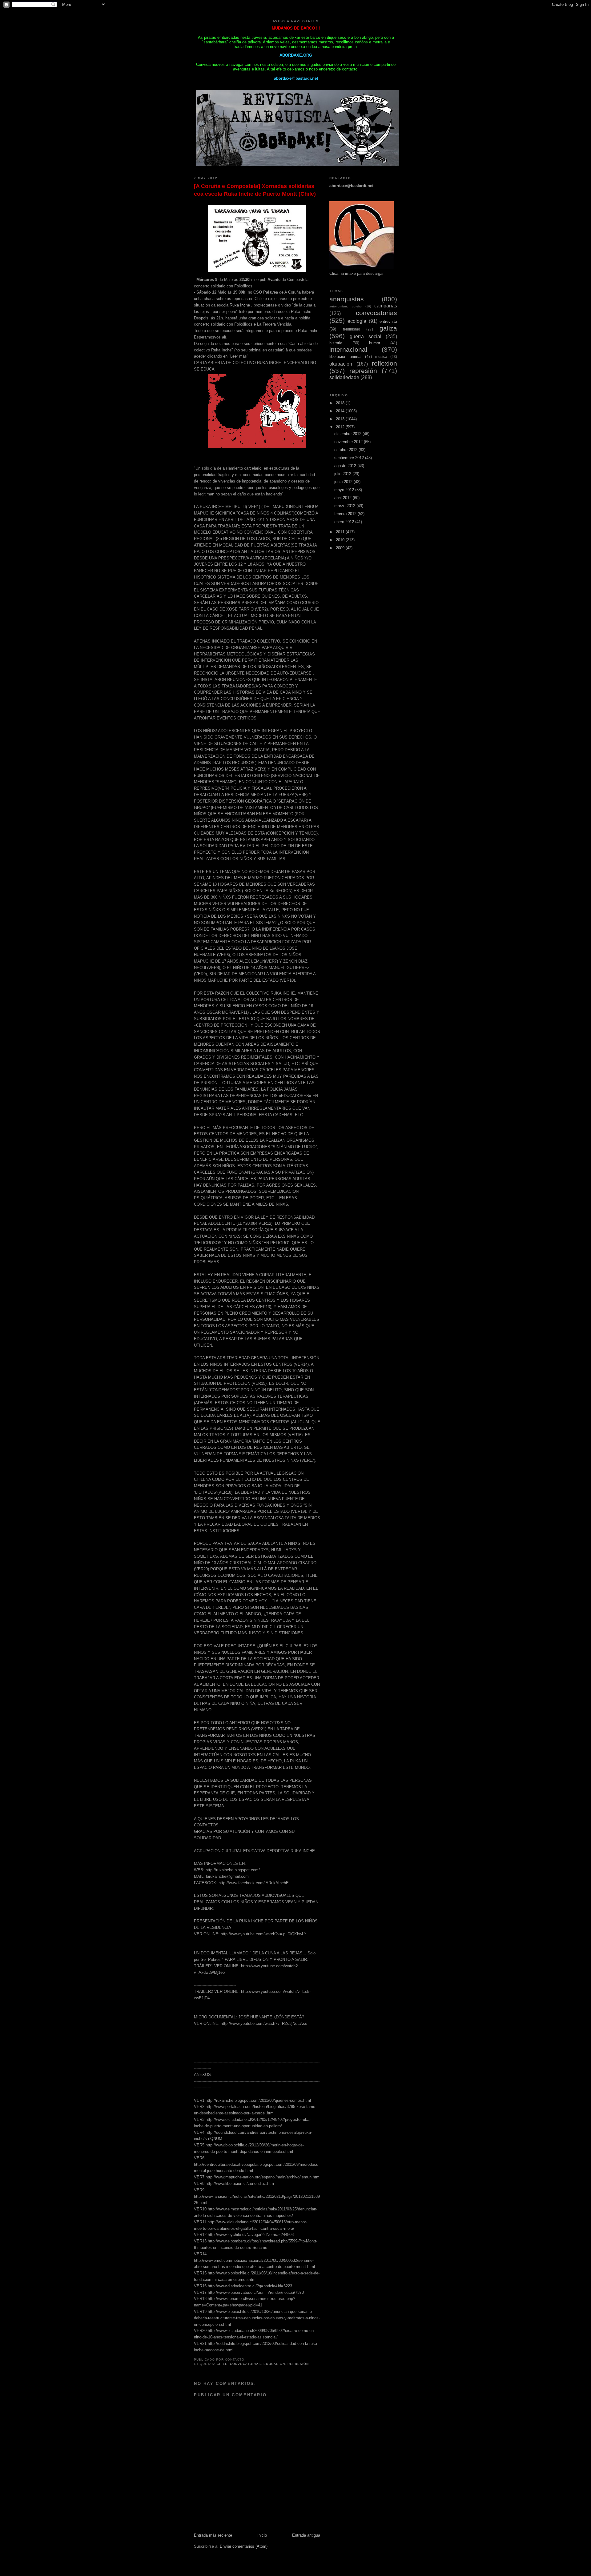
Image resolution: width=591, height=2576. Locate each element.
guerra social (365, 337)
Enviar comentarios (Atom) (244, 2546)
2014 (341, 411)
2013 (341, 419)
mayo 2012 (345, 490)
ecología (357, 321)
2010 (341, 540)
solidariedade (344, 377)
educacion (274, 2364)
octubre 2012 (346, 450)
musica (381, 357)
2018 (341, 403)
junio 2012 (344, 482)
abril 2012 (344, 498)
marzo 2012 (345, 506)
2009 (341, 548)
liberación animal (345, 357)
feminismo (352, 329)
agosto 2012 (346, 466)
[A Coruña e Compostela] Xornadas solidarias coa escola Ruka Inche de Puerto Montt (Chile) (255, 190)
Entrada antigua (306, 2535)
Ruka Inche (240, 305)
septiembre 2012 (350, 458)
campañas (386, 306)
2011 (341, 532)
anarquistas (347, 299)
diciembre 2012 (348, 434)
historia (336, 343)
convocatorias (245, 2364)
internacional (348, 349)
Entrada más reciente (213, 2535)
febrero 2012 (346, 514)
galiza (388, 328)
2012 (341, 427)
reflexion (384, 363)
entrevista (388, 321)
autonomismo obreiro (346, 306)
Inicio (262, 2535)
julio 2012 (343, 474)
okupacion (341, 364)
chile (222, 2364)
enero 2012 (345, 522)
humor (375, 343)
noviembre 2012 (349, 442)
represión (298, 2364)
